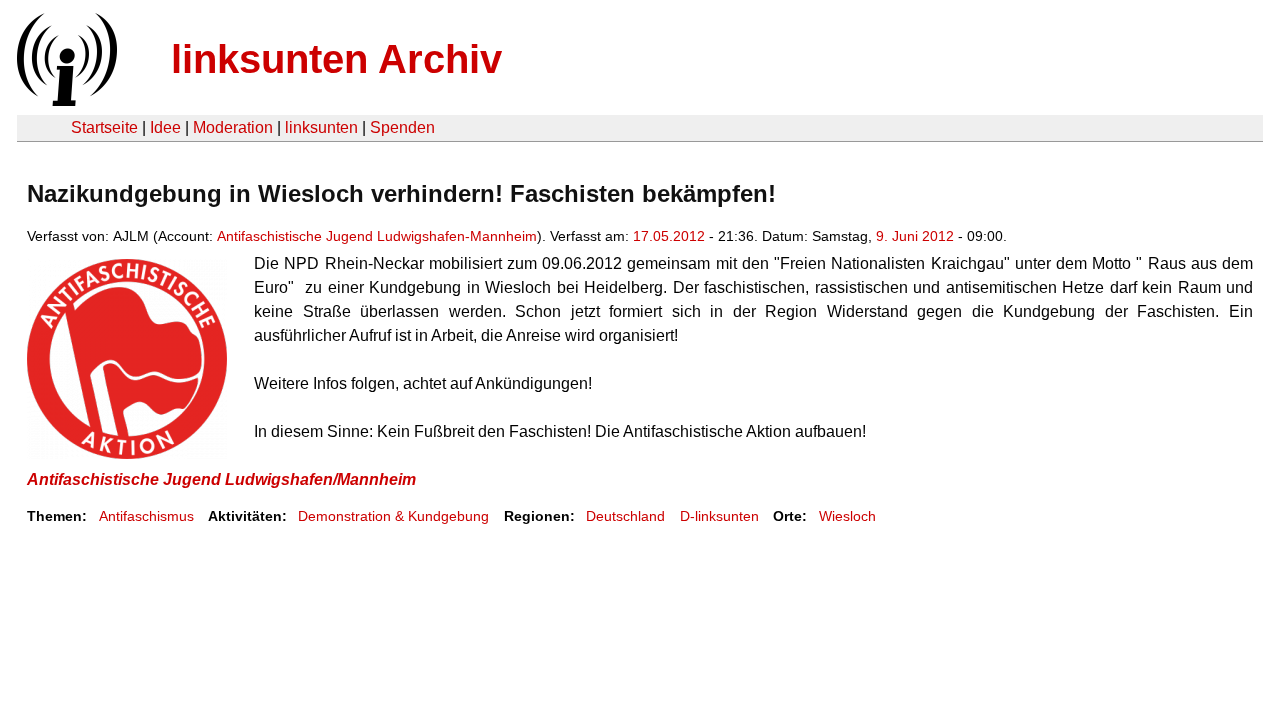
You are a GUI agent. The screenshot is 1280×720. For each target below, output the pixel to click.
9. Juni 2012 (915, 236)
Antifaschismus (146, 516)
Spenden (402, 127)
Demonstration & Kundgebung (393, 516)
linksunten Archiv (336, 59)
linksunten (321, 127)
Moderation (233, 127)
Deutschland (625, 516)
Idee (165, 127)
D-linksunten (719, 516)
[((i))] (65, 100)
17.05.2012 (669, 236)
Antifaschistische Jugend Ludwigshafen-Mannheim (377, 236)
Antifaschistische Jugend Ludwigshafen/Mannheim (221, 479)
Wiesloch (847, 516)
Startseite (104, 127)
